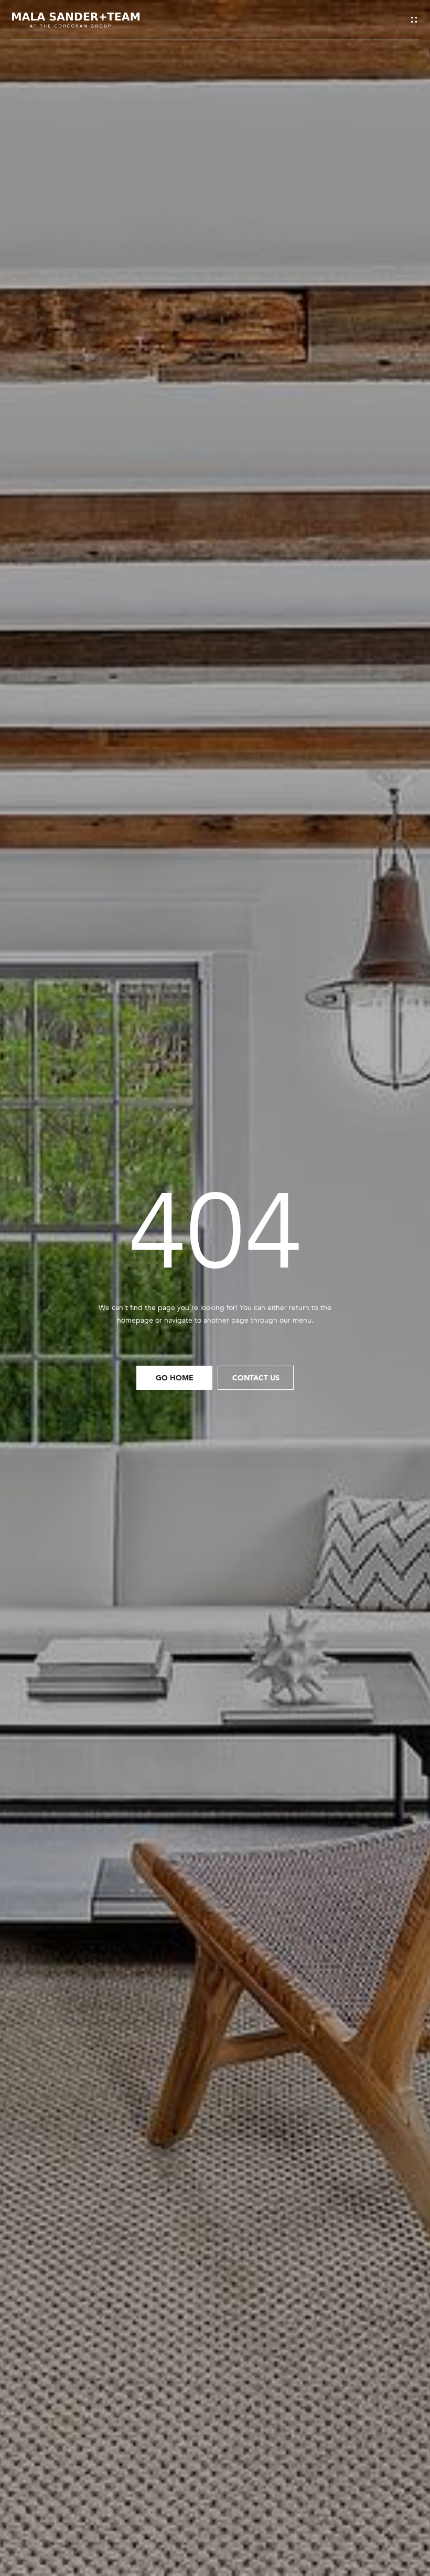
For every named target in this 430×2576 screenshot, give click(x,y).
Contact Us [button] (256, 1377)
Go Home (175, 1377)
